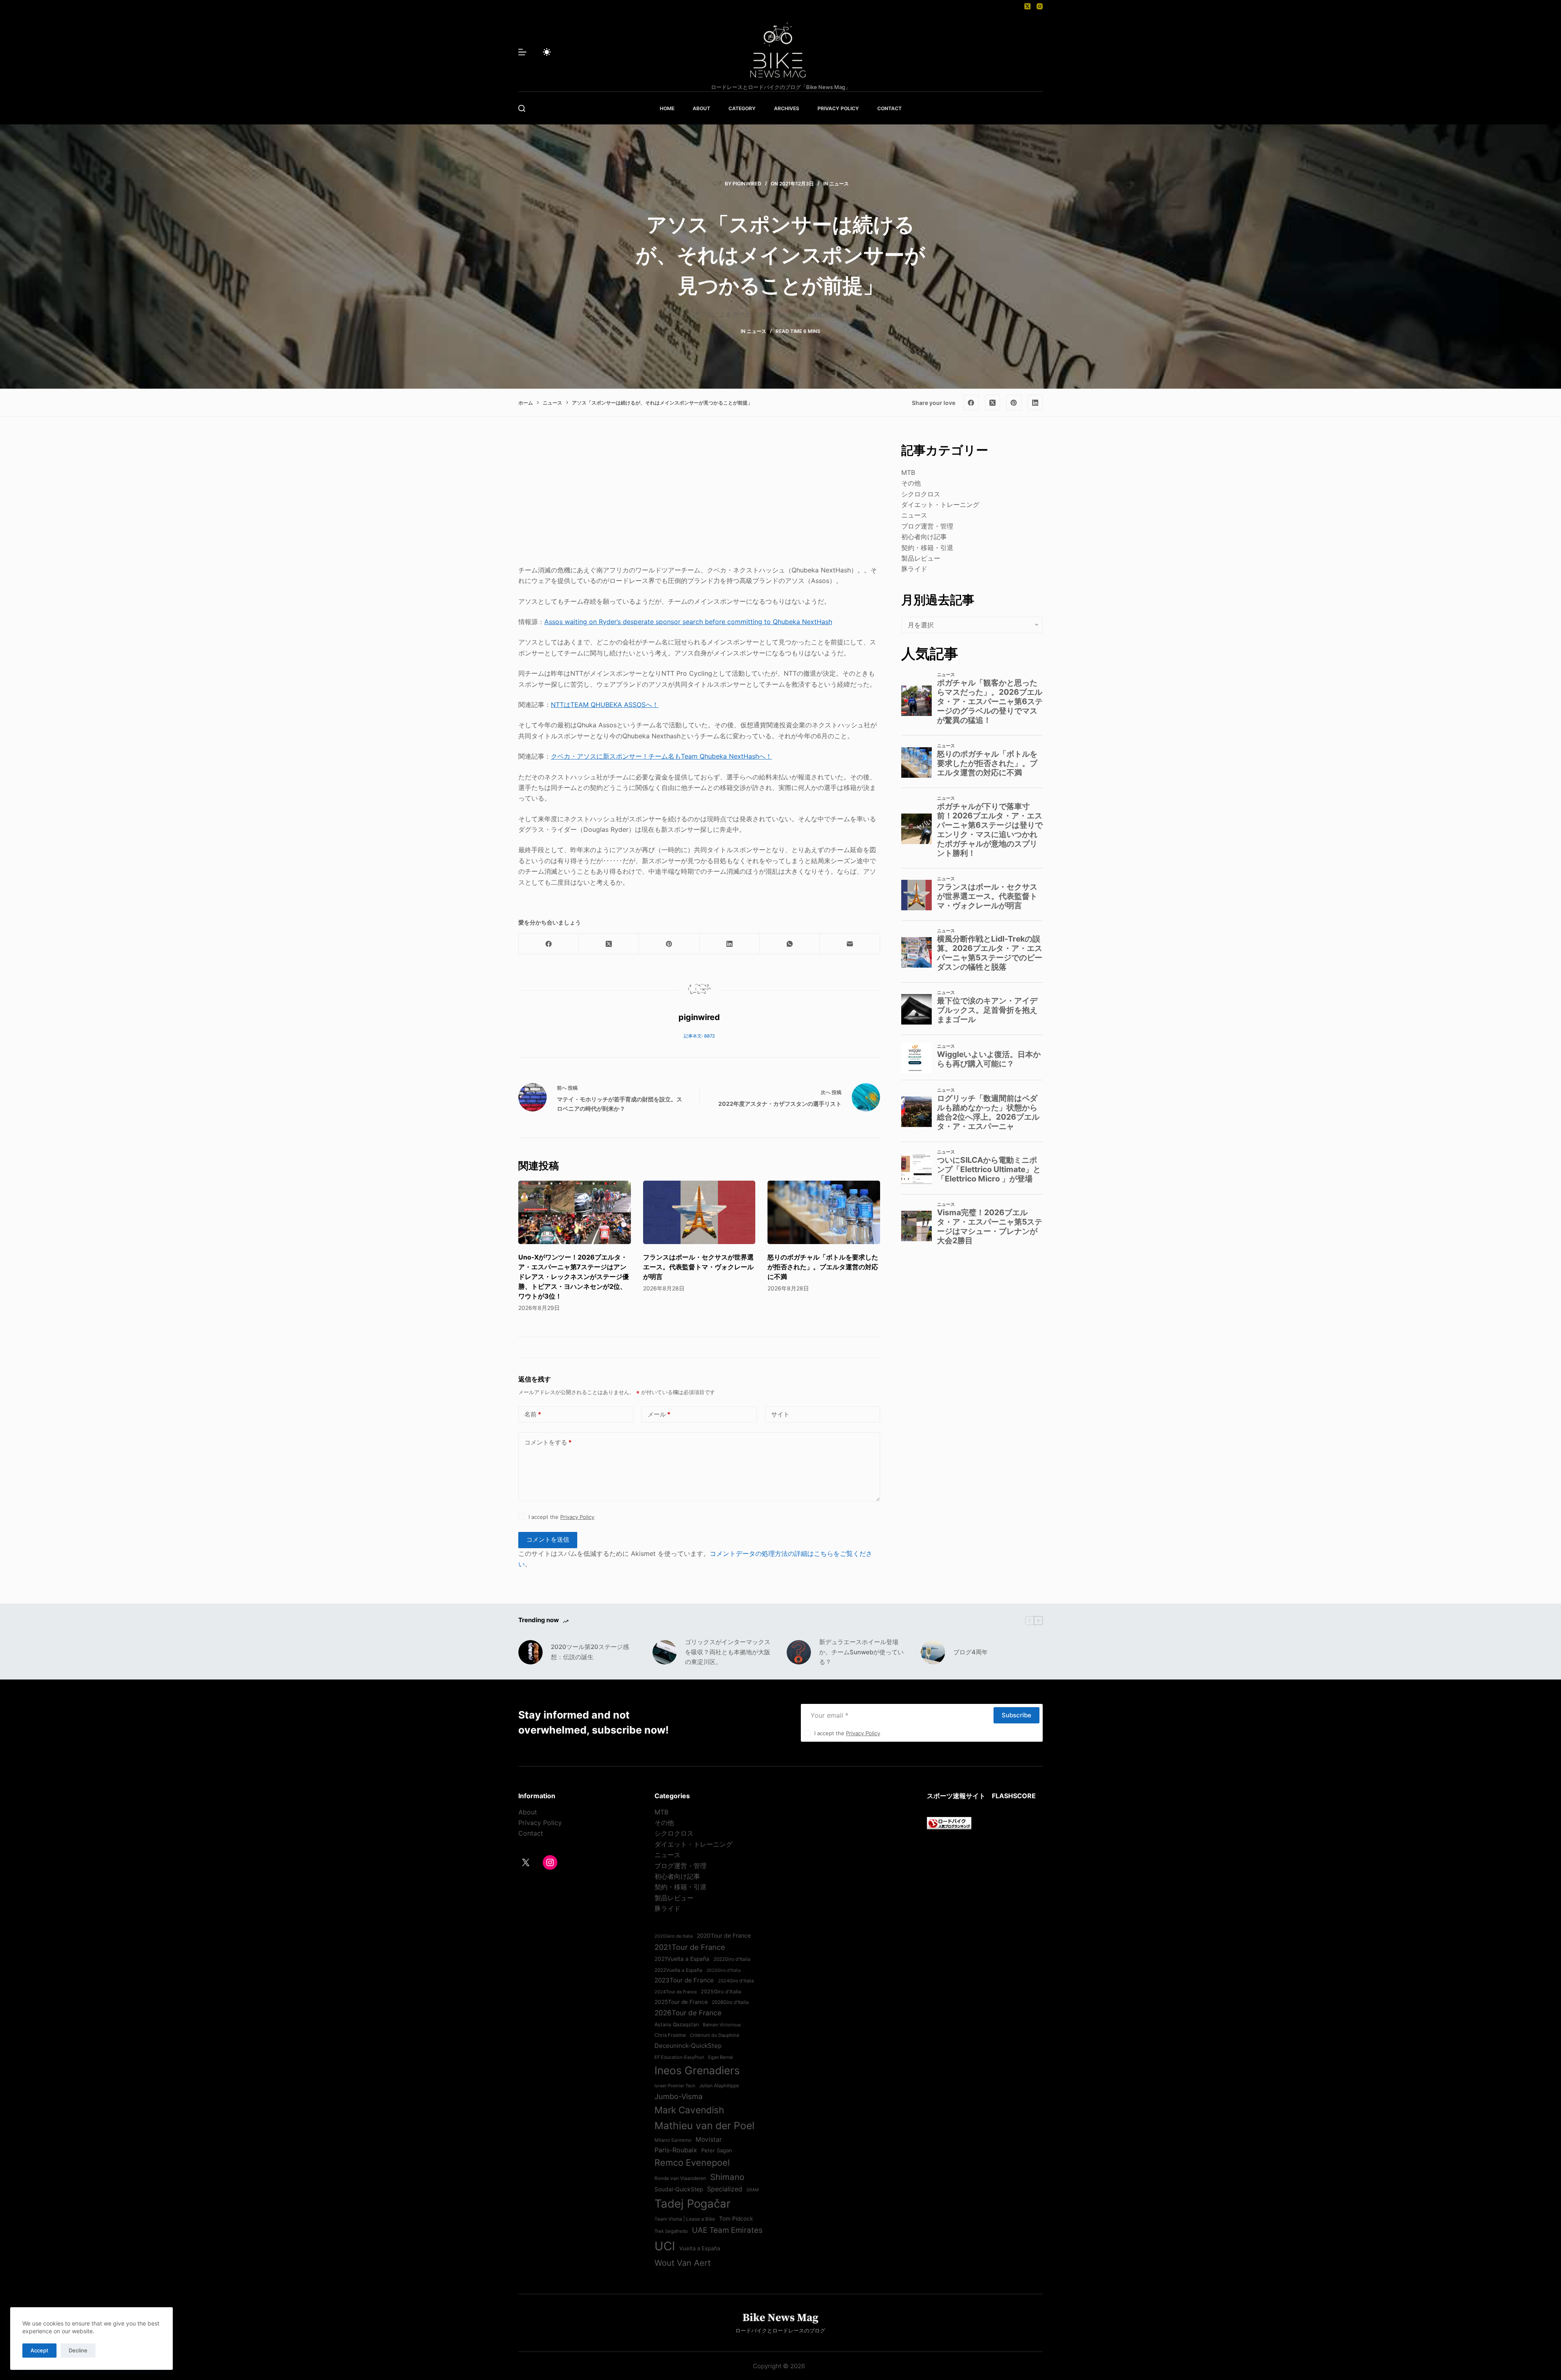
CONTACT (889, 108)
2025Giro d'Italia (721, 1992)
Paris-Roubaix (676, 2150)
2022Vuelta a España (678, 1970)
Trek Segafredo (671, 2231)
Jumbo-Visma (678, 2096)
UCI (665, 2246)
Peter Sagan (717, 2150)
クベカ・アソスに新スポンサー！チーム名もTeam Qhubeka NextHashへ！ (661, 756)
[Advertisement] (699, 498)
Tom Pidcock (736, 2219)
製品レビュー (921, 558)
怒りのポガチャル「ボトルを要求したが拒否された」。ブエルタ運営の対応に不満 (823, 1267)
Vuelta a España (700, 2248)
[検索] (522, 108)
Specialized (725, 2189)
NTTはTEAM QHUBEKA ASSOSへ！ (605, 705)
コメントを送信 (548, 1539)
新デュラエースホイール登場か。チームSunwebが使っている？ (861, 1652)
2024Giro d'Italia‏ (736, 1981)
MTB (908, 472)
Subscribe (1016, 1715)
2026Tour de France (688, 2013)
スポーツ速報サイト (956, 1796)
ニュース (839, 184)
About (528, 1812)
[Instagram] (1040, 6)
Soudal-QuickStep (679, 2189)
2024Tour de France (676, 1992)
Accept (39, 2350)
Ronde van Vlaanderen (680, 2178)
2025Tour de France (681, 2002)
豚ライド (914, 569)
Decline (78, 2350)
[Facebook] (971, 402)
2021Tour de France (690, 1947)
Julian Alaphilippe (719, 2086)
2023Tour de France (684, 1980)
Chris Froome (670, 2035)
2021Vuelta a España (682, 1959)
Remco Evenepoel (692, 2162)
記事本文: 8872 (699, 1036)
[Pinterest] (1014, 402)
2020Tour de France (724, 1936)
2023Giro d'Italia (724, 1970)
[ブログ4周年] (933, 1652)
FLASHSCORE (1014, 1796)
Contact (531, 1833)
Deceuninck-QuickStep (688, 2046)
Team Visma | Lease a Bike (685, 2219)
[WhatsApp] (790, 944)
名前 (533, 1414)
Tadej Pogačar (692, 2204)
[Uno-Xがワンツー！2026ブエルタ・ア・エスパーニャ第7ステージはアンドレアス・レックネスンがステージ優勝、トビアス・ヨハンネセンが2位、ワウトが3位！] (575, 1212)
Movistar (709, 2140)
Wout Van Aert (683, 2263)
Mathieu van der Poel (704, 2125)
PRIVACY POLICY (838, 108)
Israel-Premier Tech (675, 2086)
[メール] (850, 944)
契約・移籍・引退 (927, 548)
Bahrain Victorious (722, 2025)
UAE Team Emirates (727, 2230)
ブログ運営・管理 (927, 526)
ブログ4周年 (971, 1652)
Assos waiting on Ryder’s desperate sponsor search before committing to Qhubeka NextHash (688, 622)
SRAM (752, 2190)
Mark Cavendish (689, 2110)
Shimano (727, 2177)
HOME (667, 108)
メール (659, 1414)
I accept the (561, 1517)
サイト (780, 1414)
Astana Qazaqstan (677, 2024)
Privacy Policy (577, 1517)
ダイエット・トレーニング (940, 505)
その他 (911, 483)
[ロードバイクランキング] (949, 1822)
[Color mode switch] (547, 52)
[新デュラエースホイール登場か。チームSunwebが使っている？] (799, 1652)
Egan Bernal (721, 2057)
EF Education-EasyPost (679, 2057)
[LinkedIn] (1035, 402)
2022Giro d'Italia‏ (732, 1959)
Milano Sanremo (673, 2140)
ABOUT (701, 108)
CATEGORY (742, 108)
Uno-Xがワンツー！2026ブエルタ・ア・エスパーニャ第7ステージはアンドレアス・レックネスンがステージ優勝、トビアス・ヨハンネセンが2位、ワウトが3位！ (574, 1277)
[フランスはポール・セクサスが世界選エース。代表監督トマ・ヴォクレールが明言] (699, 1212)
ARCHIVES (787, 108)
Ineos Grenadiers (697, 2070)
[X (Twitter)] (1027, 6)
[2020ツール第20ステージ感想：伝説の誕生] (530, 1652)
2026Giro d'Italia (730, 2002)
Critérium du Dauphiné (715, 2035)
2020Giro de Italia (674, 1936)
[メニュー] (522, 52)
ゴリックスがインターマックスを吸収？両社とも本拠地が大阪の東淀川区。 (728, 1652)
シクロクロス (921, 494)
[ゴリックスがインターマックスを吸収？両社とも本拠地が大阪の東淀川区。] (665, 1652)
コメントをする (548, 1442)
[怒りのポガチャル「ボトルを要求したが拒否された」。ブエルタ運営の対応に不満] (824, 1212)
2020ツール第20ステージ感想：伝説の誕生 (590, 1652)
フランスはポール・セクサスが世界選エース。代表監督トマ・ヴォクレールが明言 (698, 1267)
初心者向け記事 (924, 537)
